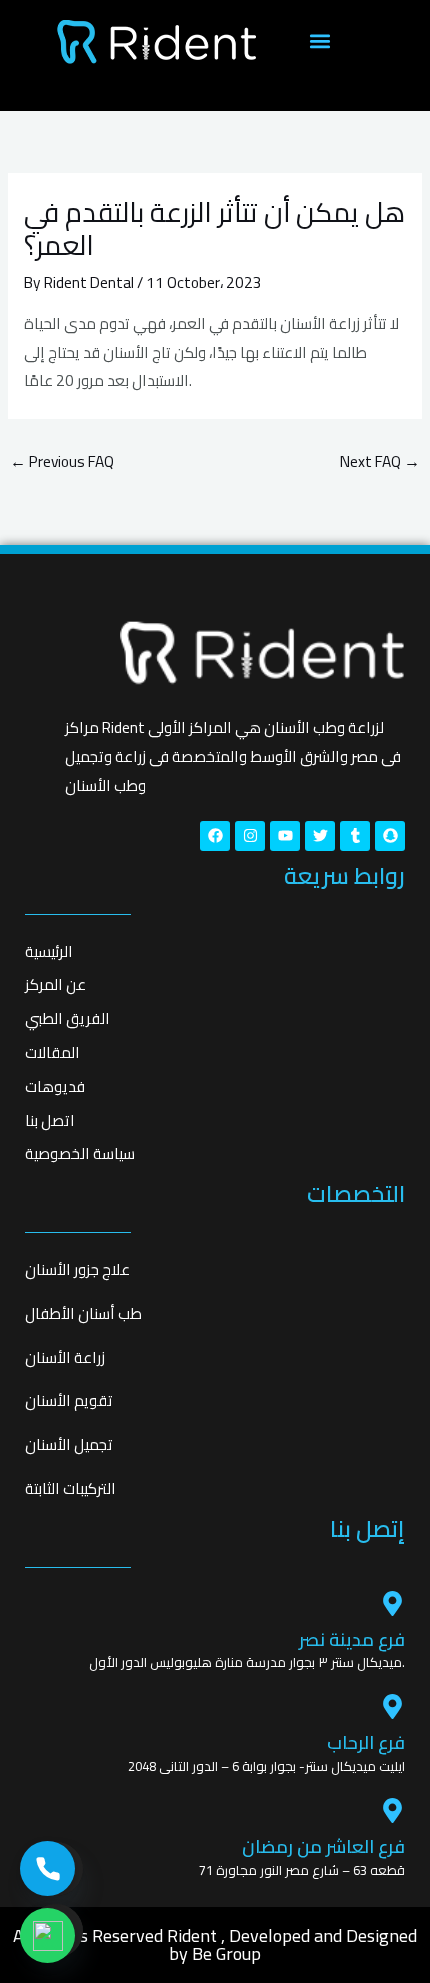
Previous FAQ (62, 461)
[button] (319, 41)
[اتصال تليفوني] (47, 1868)
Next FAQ (380, 461)
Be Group (226, 1953)
